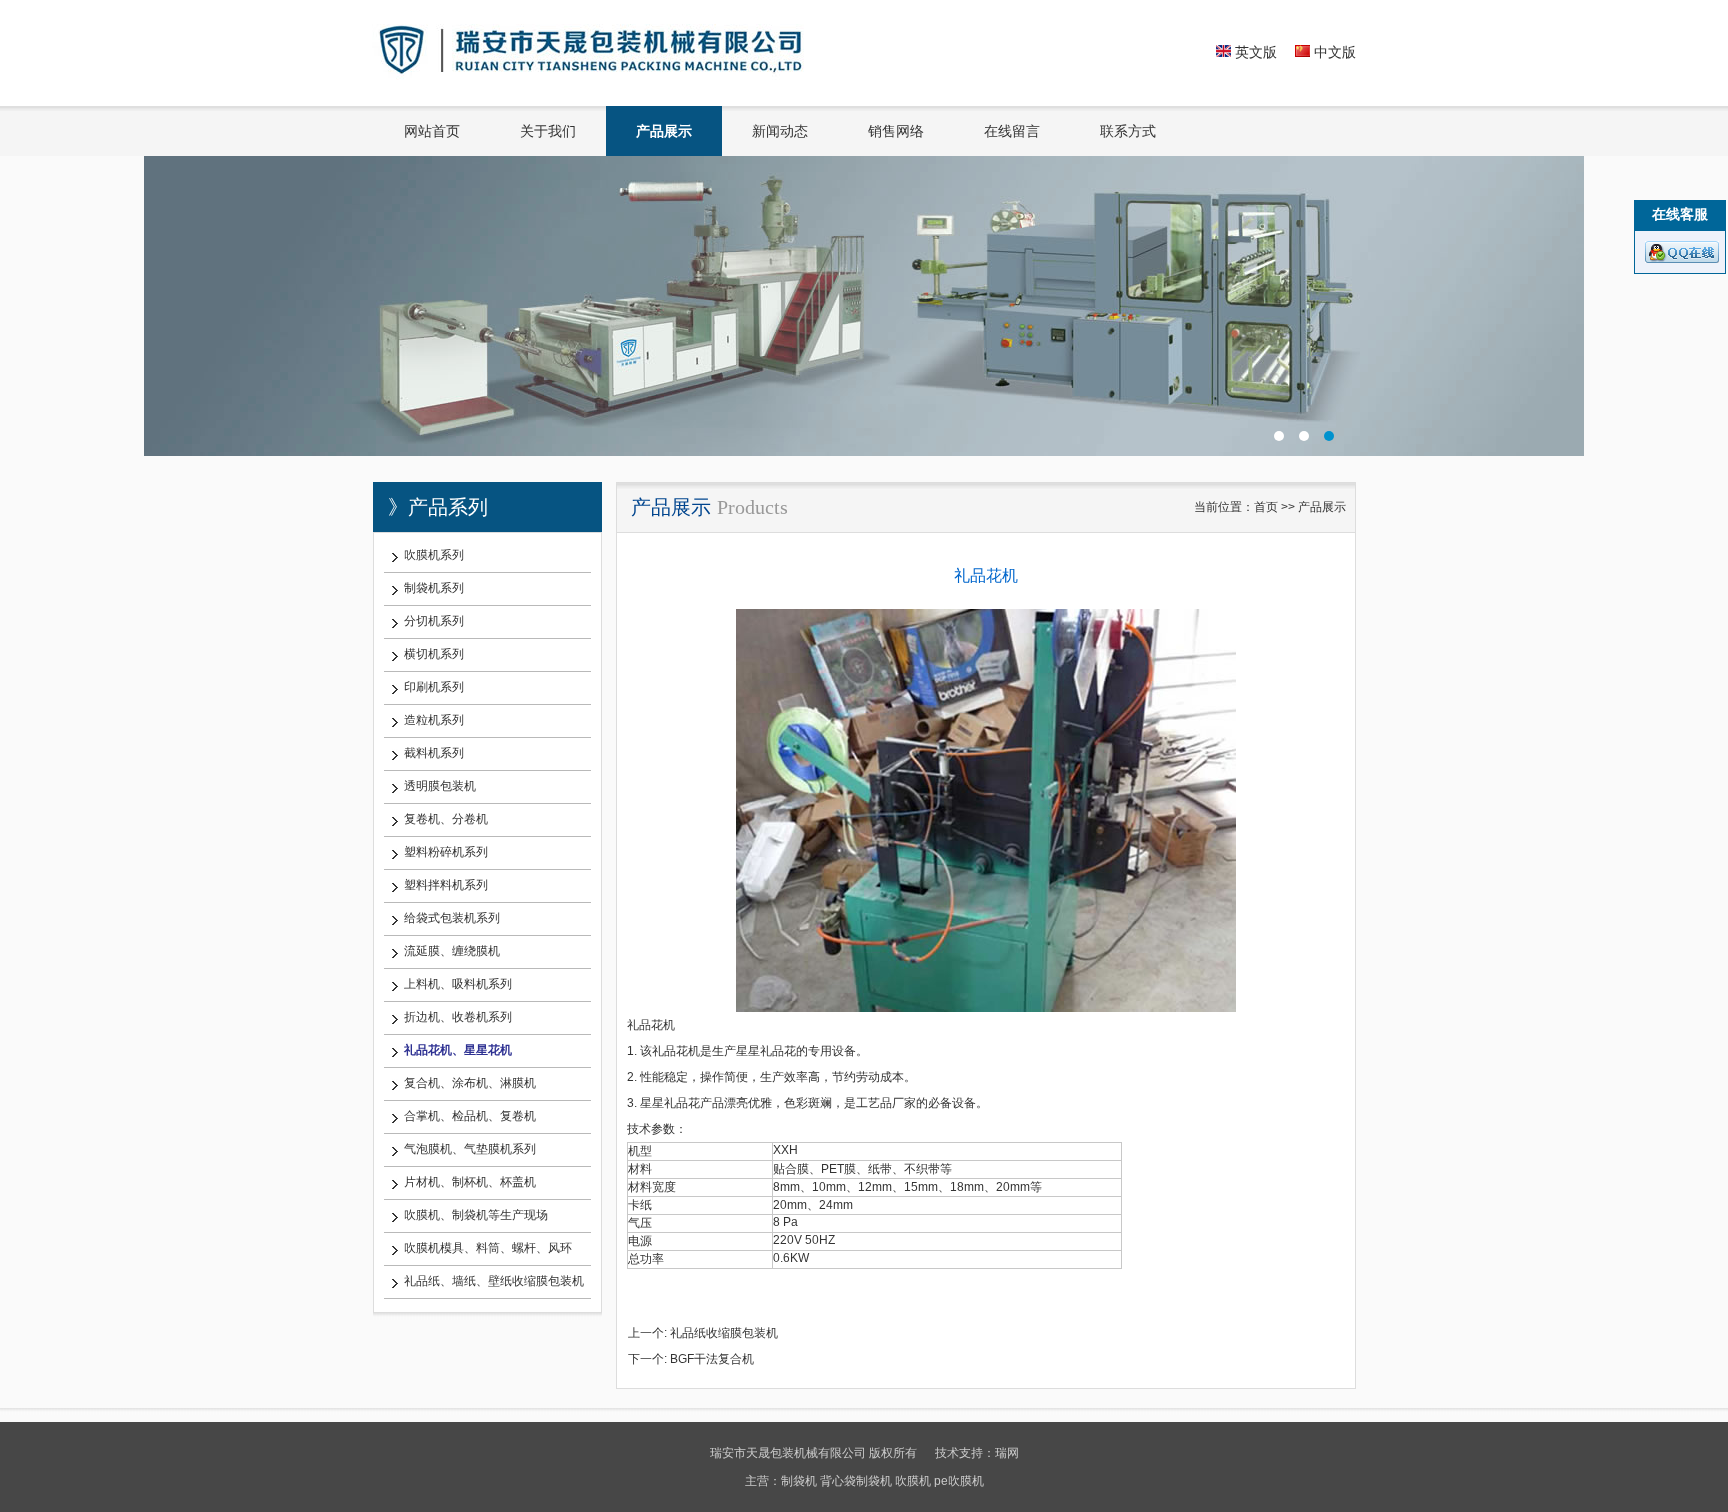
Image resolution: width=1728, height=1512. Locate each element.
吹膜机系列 (434, 555)
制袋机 (799, 1481)
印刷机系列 (434, 687)
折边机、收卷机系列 (458, 1017)
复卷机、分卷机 (446, 819)
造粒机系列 (434, 720)
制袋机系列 (434, 588)
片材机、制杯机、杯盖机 (470, 1182)
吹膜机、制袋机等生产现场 (476, 1215)
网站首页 (432, 131)
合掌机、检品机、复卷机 (470, 1116)
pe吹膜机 (959, 1481)
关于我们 (548, 131)
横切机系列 (434, 654)
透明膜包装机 (440, 786)
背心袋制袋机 (856, 1481)
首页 (1266, 507)
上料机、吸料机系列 (458, 984)
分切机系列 (434, 621)
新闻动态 (780, 131)
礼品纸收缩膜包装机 (724, 1333)
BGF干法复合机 (712, 1359)
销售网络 (896, 131)
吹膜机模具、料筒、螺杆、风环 (488, 1248)
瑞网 (1007, 1453)
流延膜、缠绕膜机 (452, 951)
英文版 (1254, 52)
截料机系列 (434, 753)
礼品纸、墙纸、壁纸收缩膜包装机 (494, 1281)
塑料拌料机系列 (446, 885)
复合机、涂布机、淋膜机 (470, 1083)
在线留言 (1012, 131)
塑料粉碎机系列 (446, 852)
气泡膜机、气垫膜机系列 (470, 1149)
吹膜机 (913, 1481)
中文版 (1333, 52)
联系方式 (1128, 131)
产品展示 (664, 131)
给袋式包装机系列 (452, 918)
